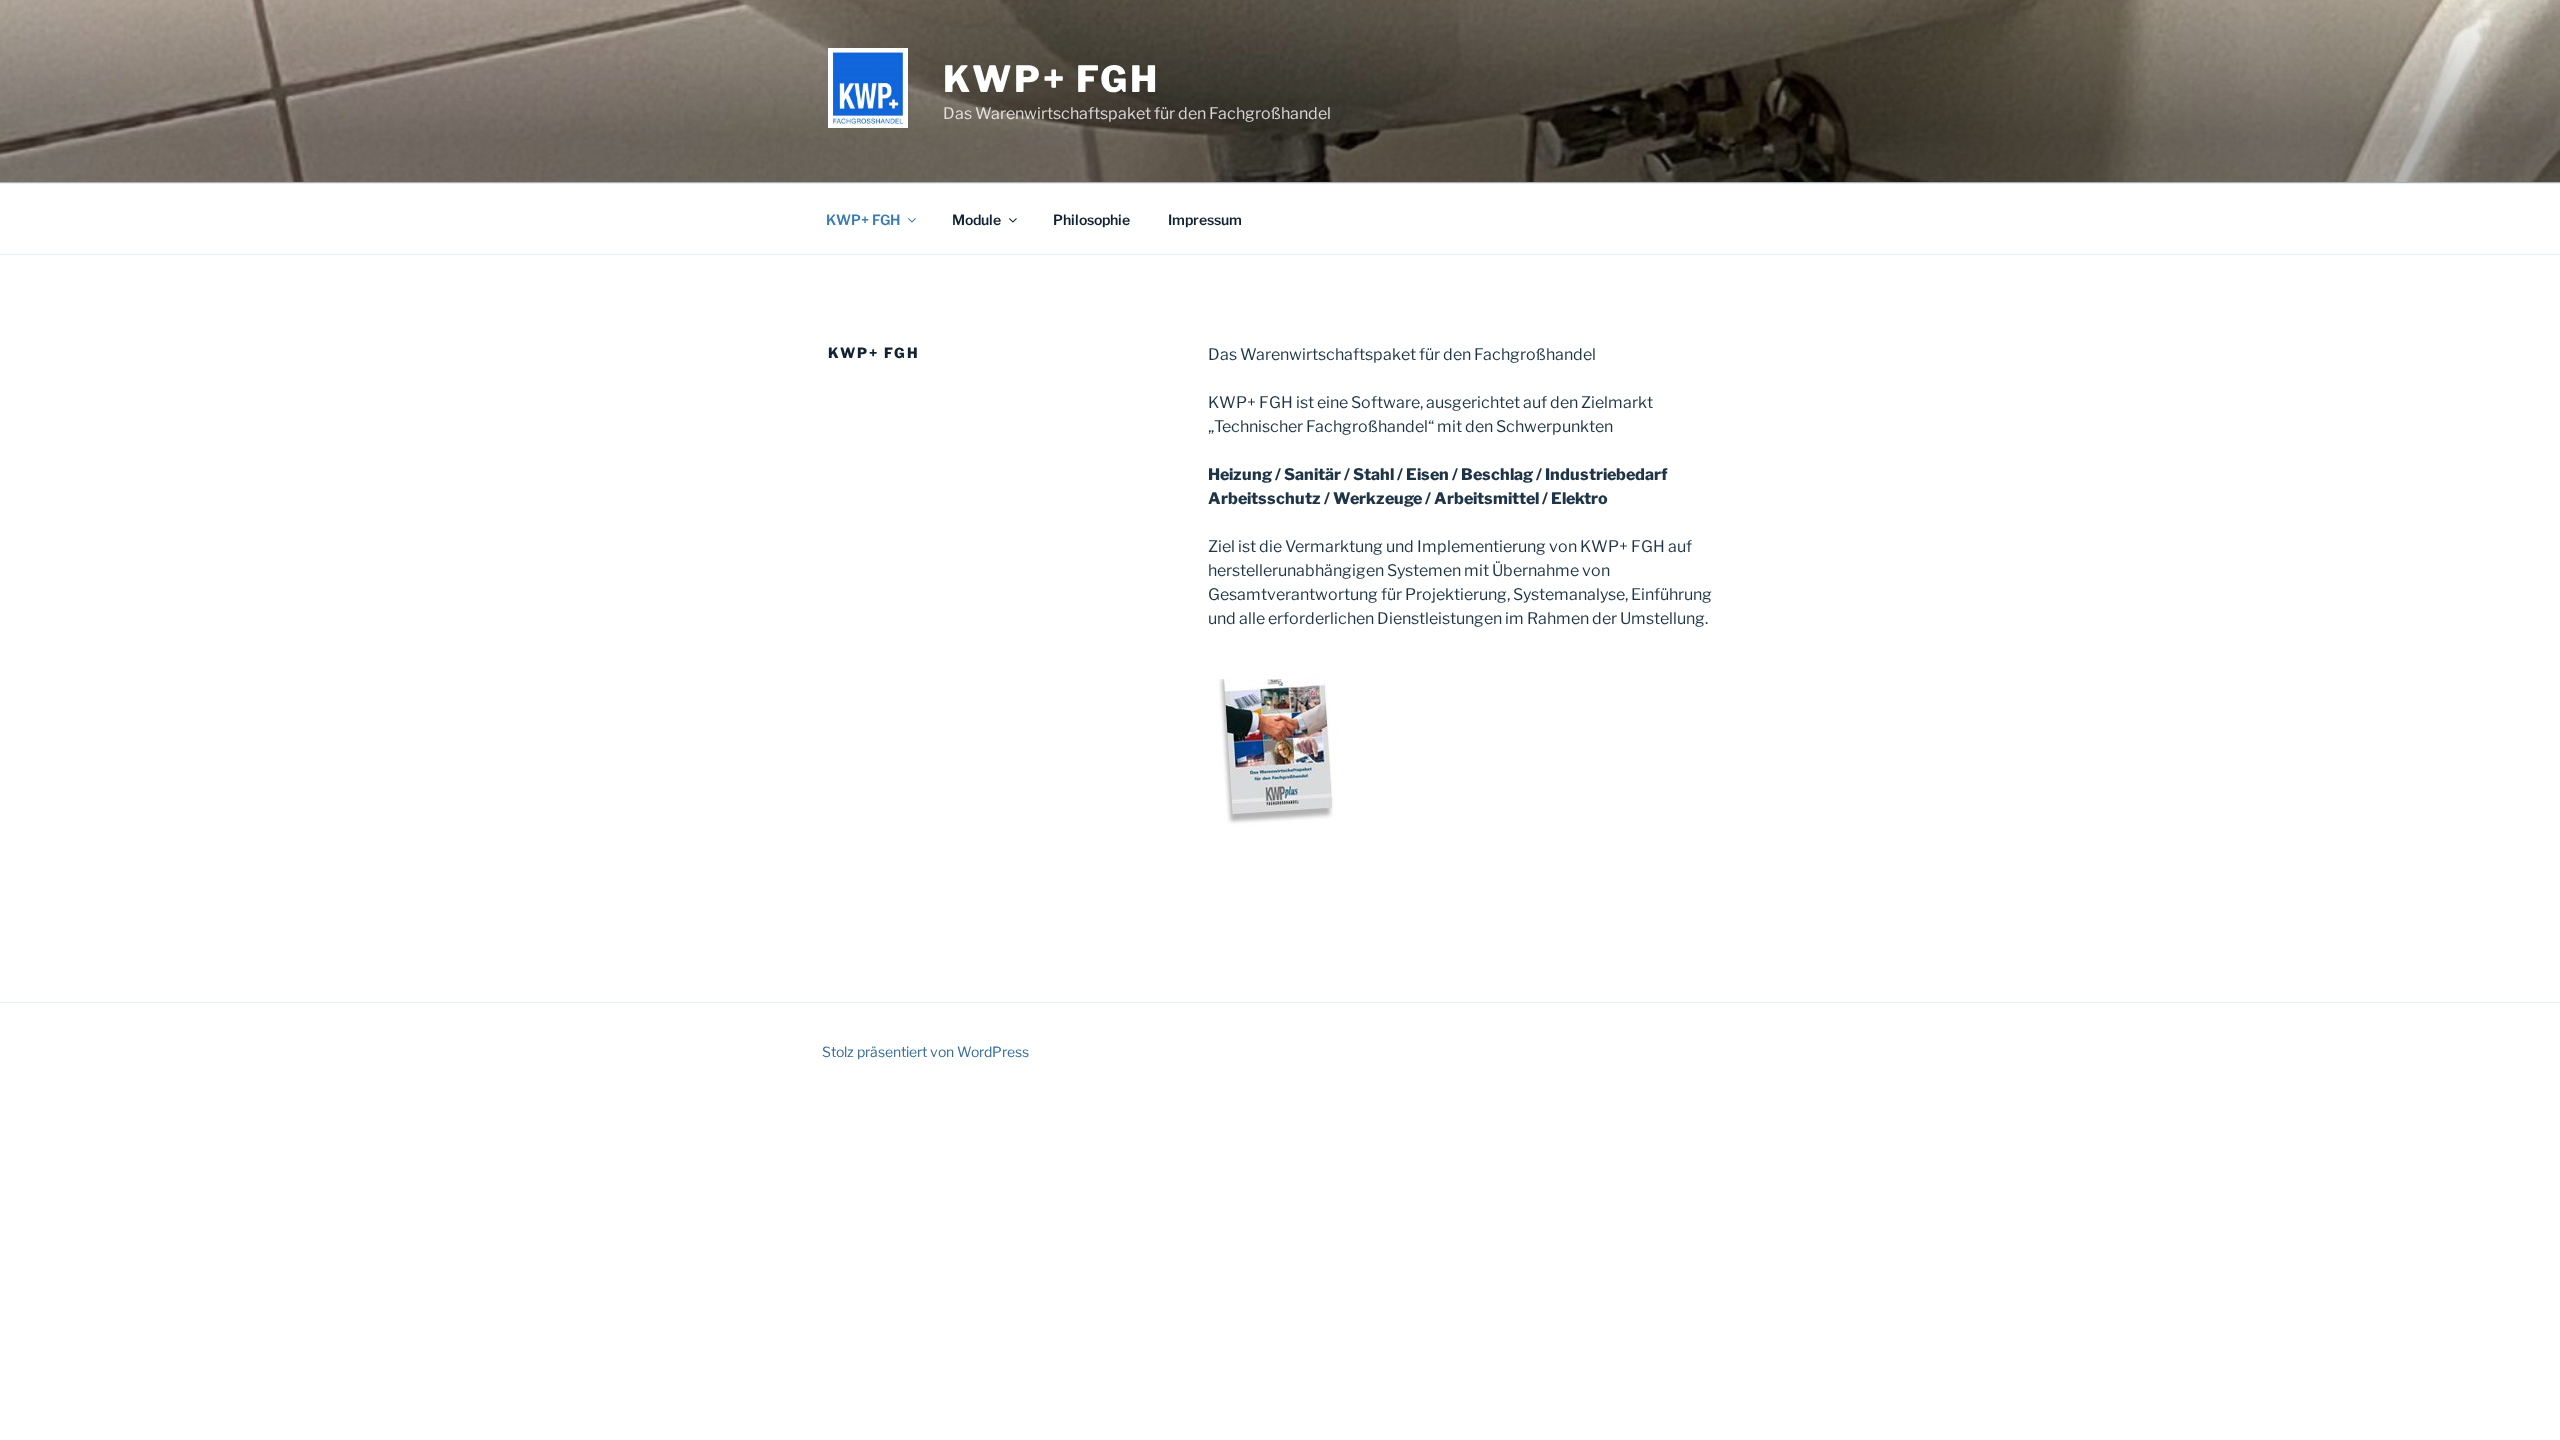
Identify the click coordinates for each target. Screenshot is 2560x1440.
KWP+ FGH (1051, 79)
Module (976, 219)
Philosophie (1091, 219)
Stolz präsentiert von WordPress (925, 1051)
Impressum (1205, 219)
